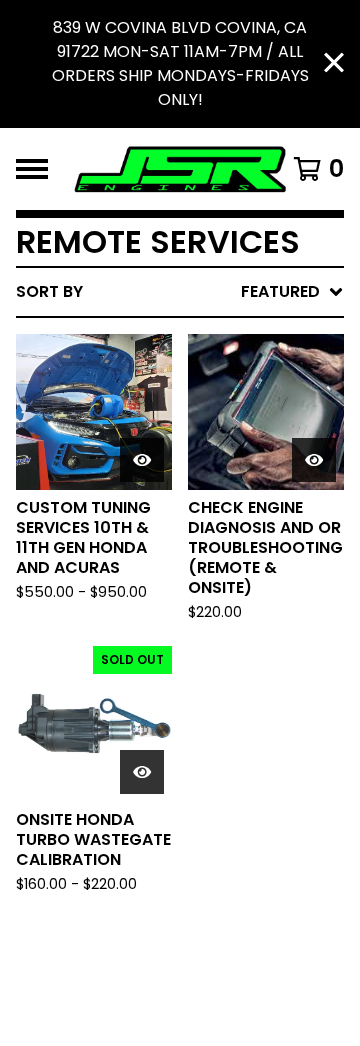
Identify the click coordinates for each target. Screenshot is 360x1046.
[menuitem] (180, 292)
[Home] (179, 169)
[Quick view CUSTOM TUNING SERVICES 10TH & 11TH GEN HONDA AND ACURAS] (142, 460)
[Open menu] (32, 169)
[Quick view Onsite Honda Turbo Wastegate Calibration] (142, 772)
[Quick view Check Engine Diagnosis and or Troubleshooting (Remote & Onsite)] (314, 460)
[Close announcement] (334, 64)
